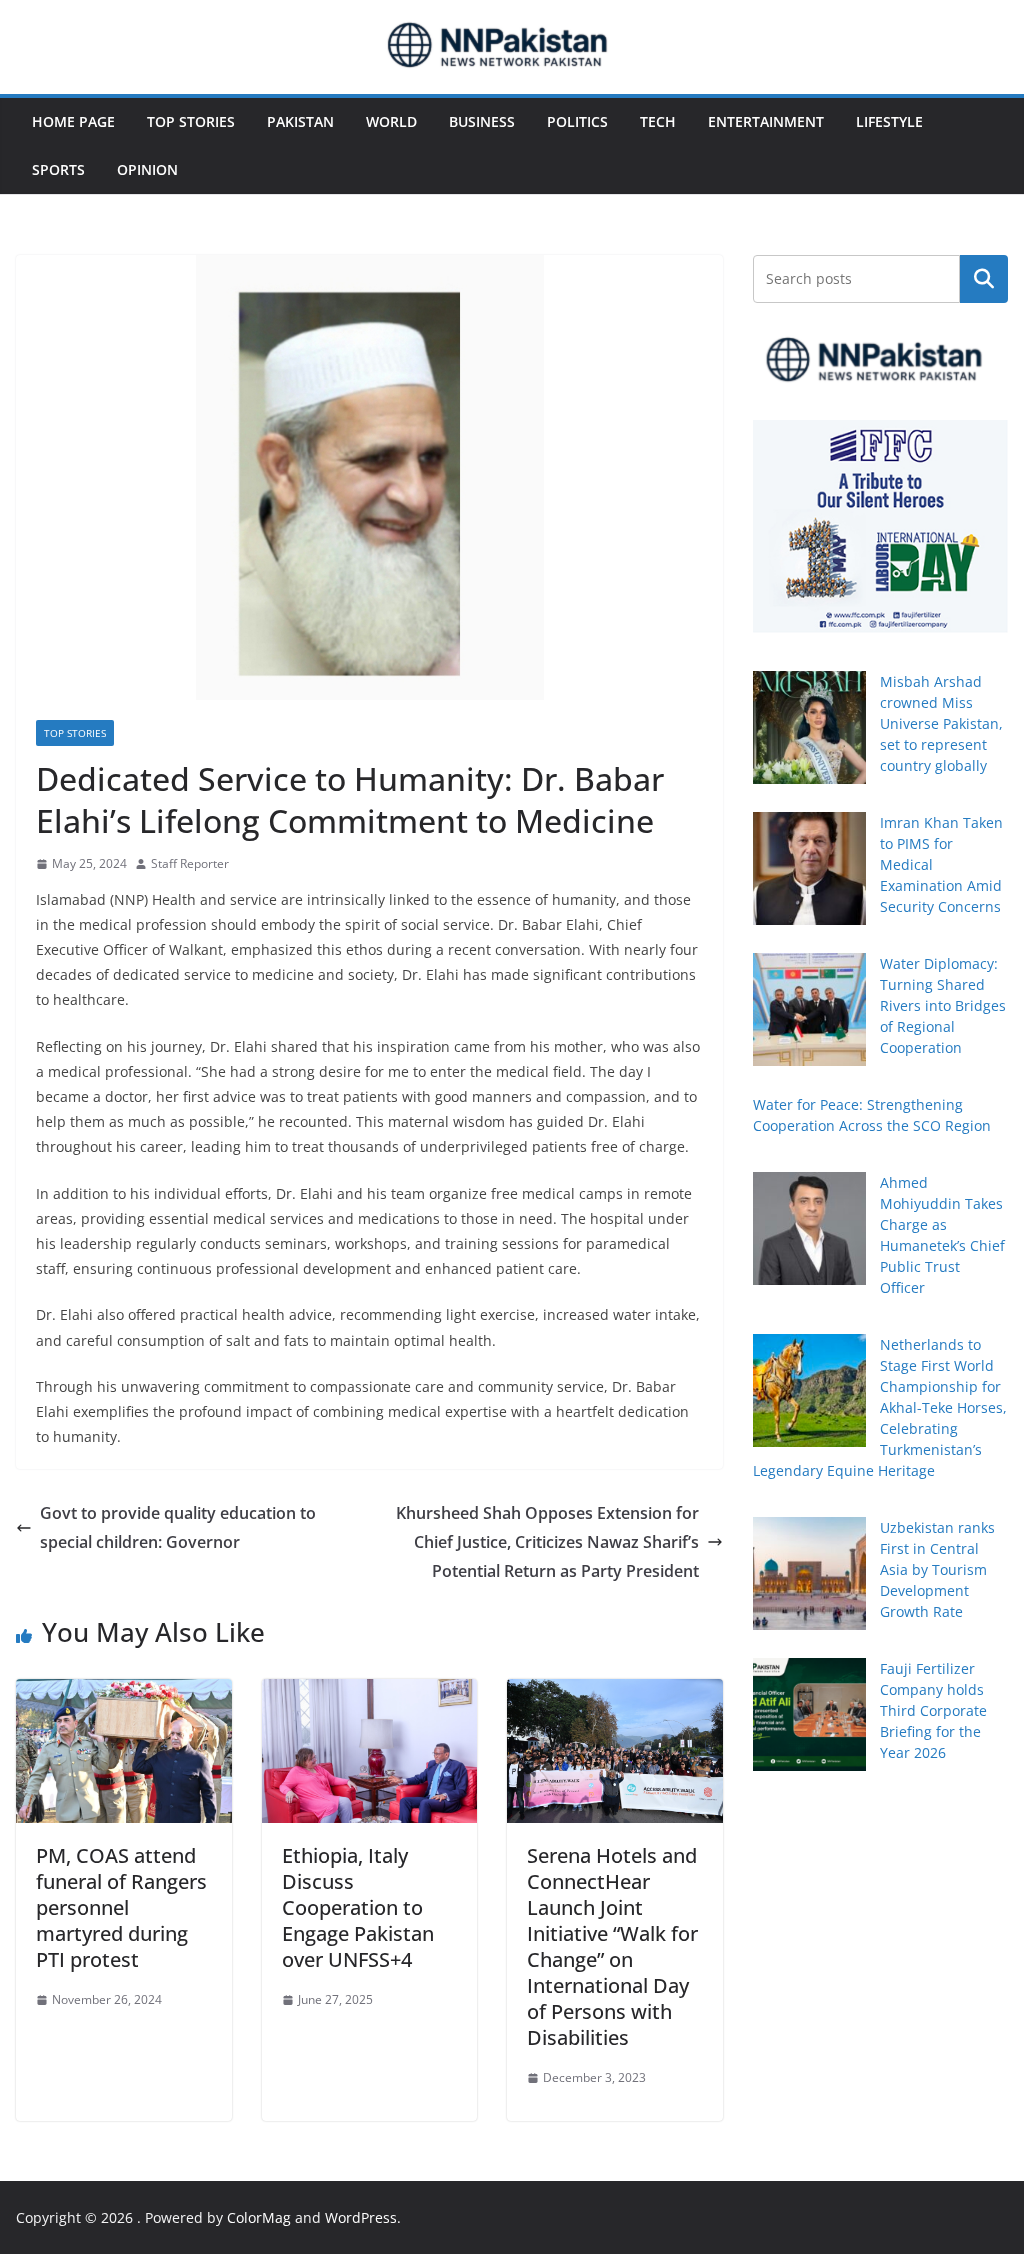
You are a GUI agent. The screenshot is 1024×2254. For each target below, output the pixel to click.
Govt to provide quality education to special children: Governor (178, 1527)
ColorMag (259, 2217)
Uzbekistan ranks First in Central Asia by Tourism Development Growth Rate (937, 1569)
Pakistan (300, 121)
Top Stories (191, 121)
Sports (58, 169)
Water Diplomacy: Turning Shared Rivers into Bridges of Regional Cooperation (943, 1005)
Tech (658, 121)
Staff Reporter (190, 863)
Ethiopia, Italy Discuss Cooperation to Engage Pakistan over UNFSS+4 (358, 1907)
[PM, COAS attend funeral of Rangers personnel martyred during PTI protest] (124, 1693)
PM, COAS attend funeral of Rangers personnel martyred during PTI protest (121, 1907)
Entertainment (766, 121)
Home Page (73, 121)
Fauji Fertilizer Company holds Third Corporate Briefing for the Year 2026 (933, 1710)
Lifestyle (889, 121)
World (391, 121)
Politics (577, 121)
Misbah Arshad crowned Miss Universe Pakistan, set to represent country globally (941, 723)
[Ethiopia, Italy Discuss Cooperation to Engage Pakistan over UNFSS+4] (370, 1693)
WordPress (361, 2217)
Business (482, 121)
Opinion (147, 169)
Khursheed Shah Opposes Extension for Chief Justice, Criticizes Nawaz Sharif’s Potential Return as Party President (547, 1542)
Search (984, 279)
